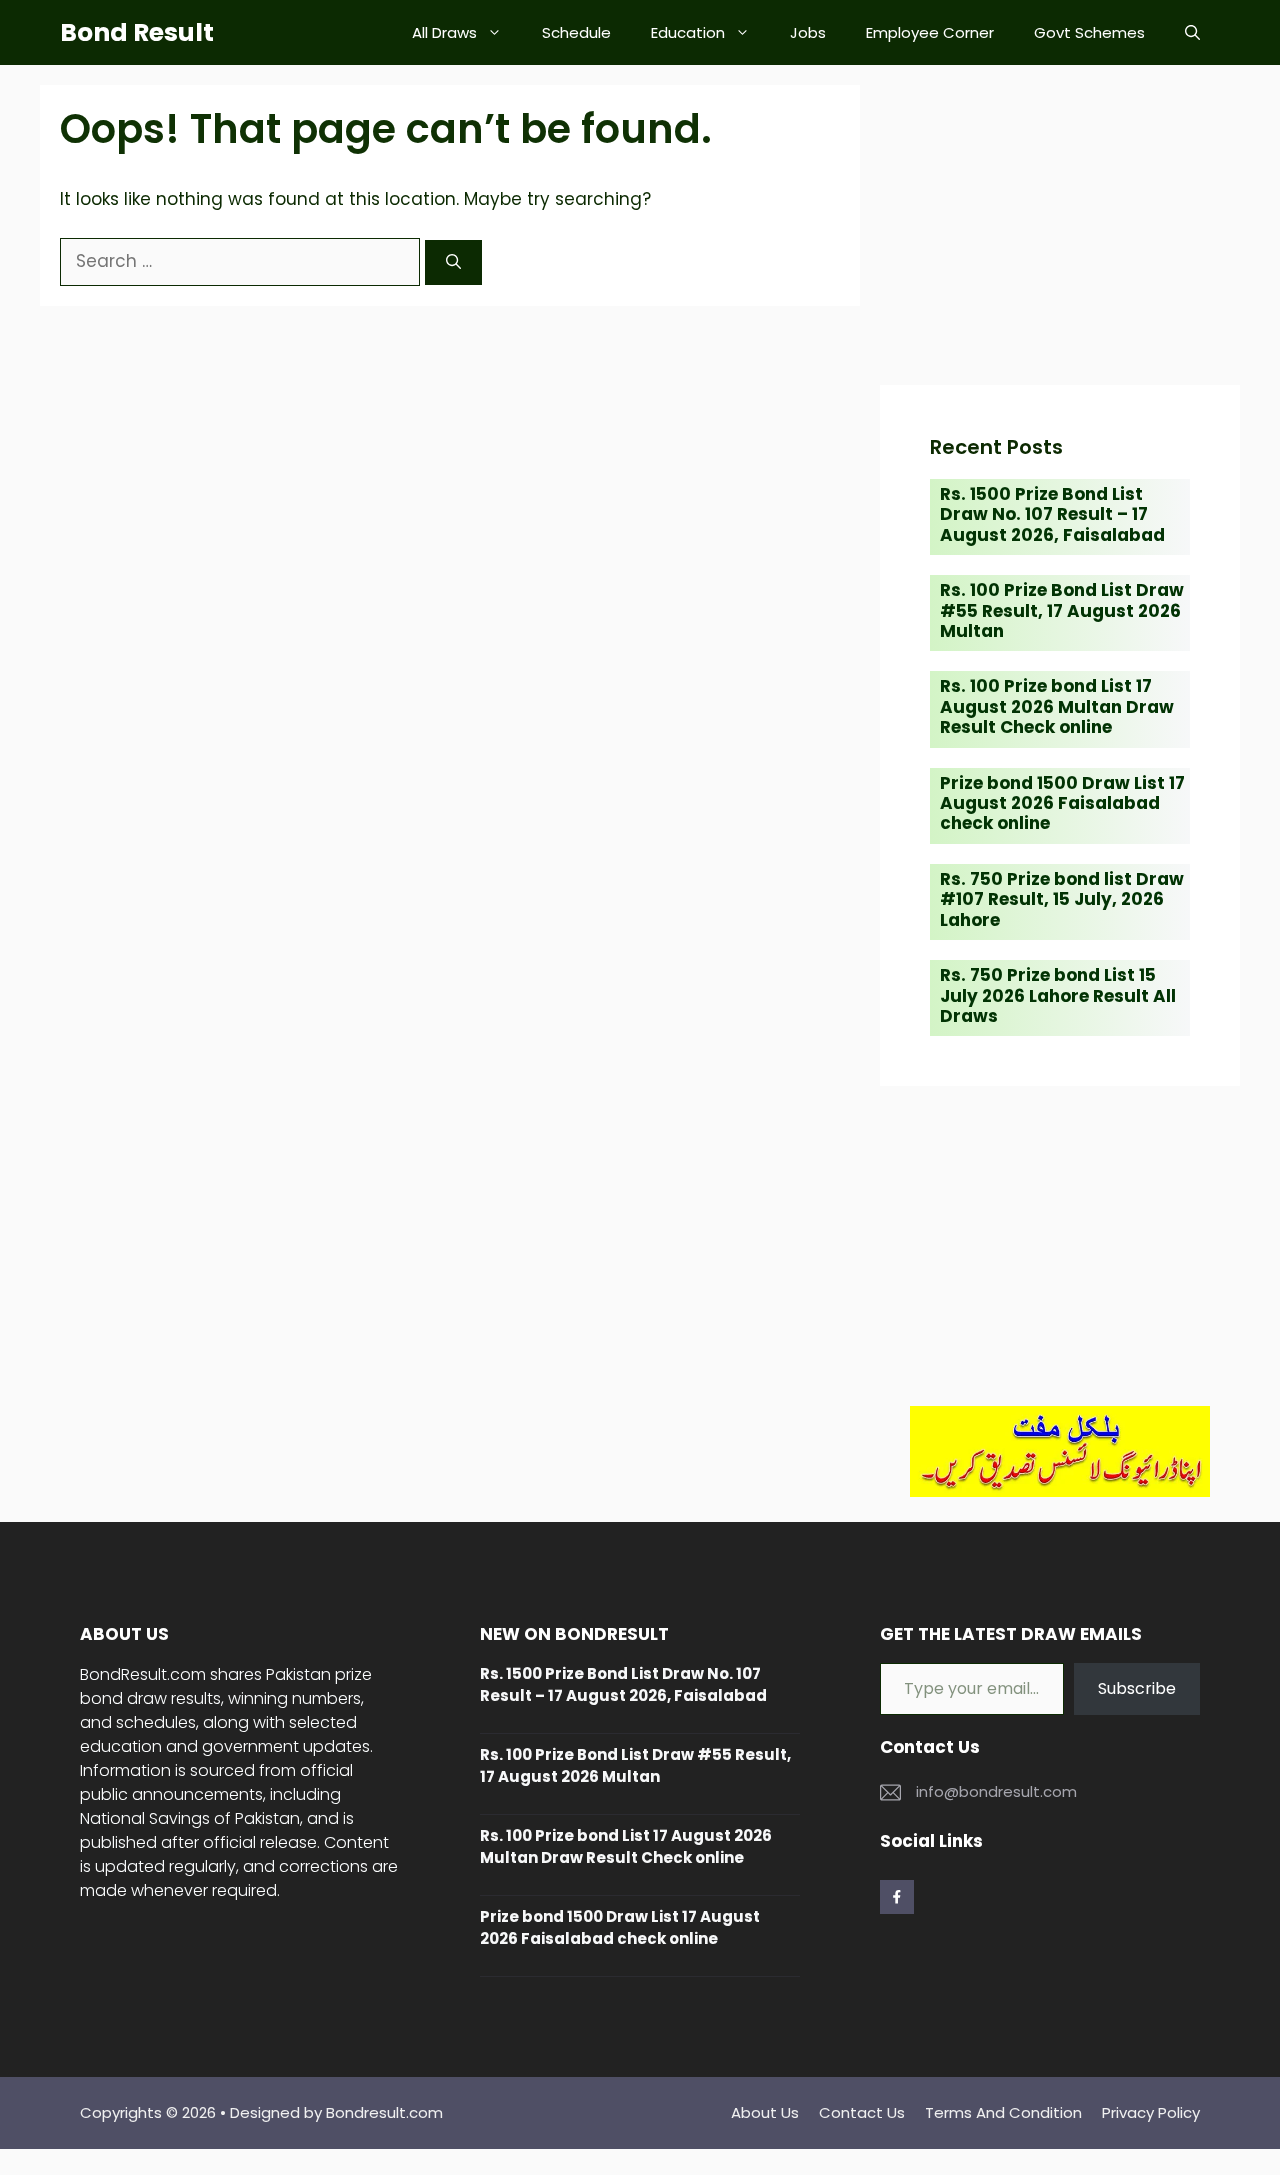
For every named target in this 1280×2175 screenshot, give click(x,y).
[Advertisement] (1060, 225)
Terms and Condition (1003, 2112)
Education (688, 32)
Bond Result (137, 32)
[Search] (453, 262)
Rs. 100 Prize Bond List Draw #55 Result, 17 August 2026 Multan (1062, 610)
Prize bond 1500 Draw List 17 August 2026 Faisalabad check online (1062, 803)
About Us (765, 2112)
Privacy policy (1151, 2112)
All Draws (444, 32)
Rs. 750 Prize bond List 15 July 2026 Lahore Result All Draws (1058, 995)
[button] (1192, 32)
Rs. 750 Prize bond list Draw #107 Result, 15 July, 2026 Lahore (1062, 899)
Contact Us (862, 2112)
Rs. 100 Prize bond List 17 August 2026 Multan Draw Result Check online (1057, 706)
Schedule (576, 32)
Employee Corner (930, 32)
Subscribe (1137, 1688)
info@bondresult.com (996, 1791)
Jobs (808, 32)
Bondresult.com (384, 2112)
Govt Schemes (1089, 32)
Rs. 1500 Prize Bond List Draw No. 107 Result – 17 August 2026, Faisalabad (1052, 514)
